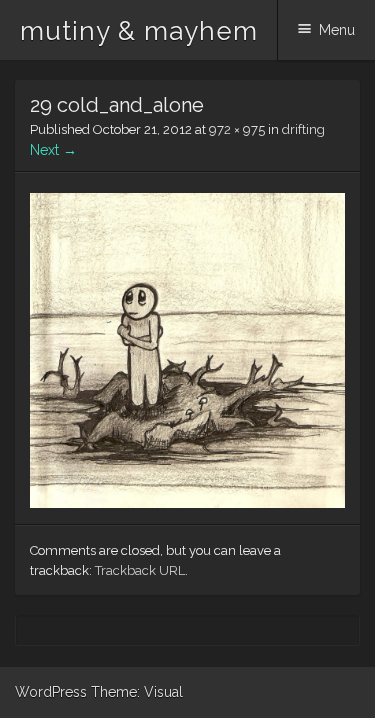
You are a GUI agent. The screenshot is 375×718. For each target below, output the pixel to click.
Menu (337, 30)
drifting (303, 129)
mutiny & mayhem (139, 31)
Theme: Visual (137, 692)
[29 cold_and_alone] (187, 503)
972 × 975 (237, 129)
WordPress (51, 692)
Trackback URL (140, 570)
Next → (53, 150)
